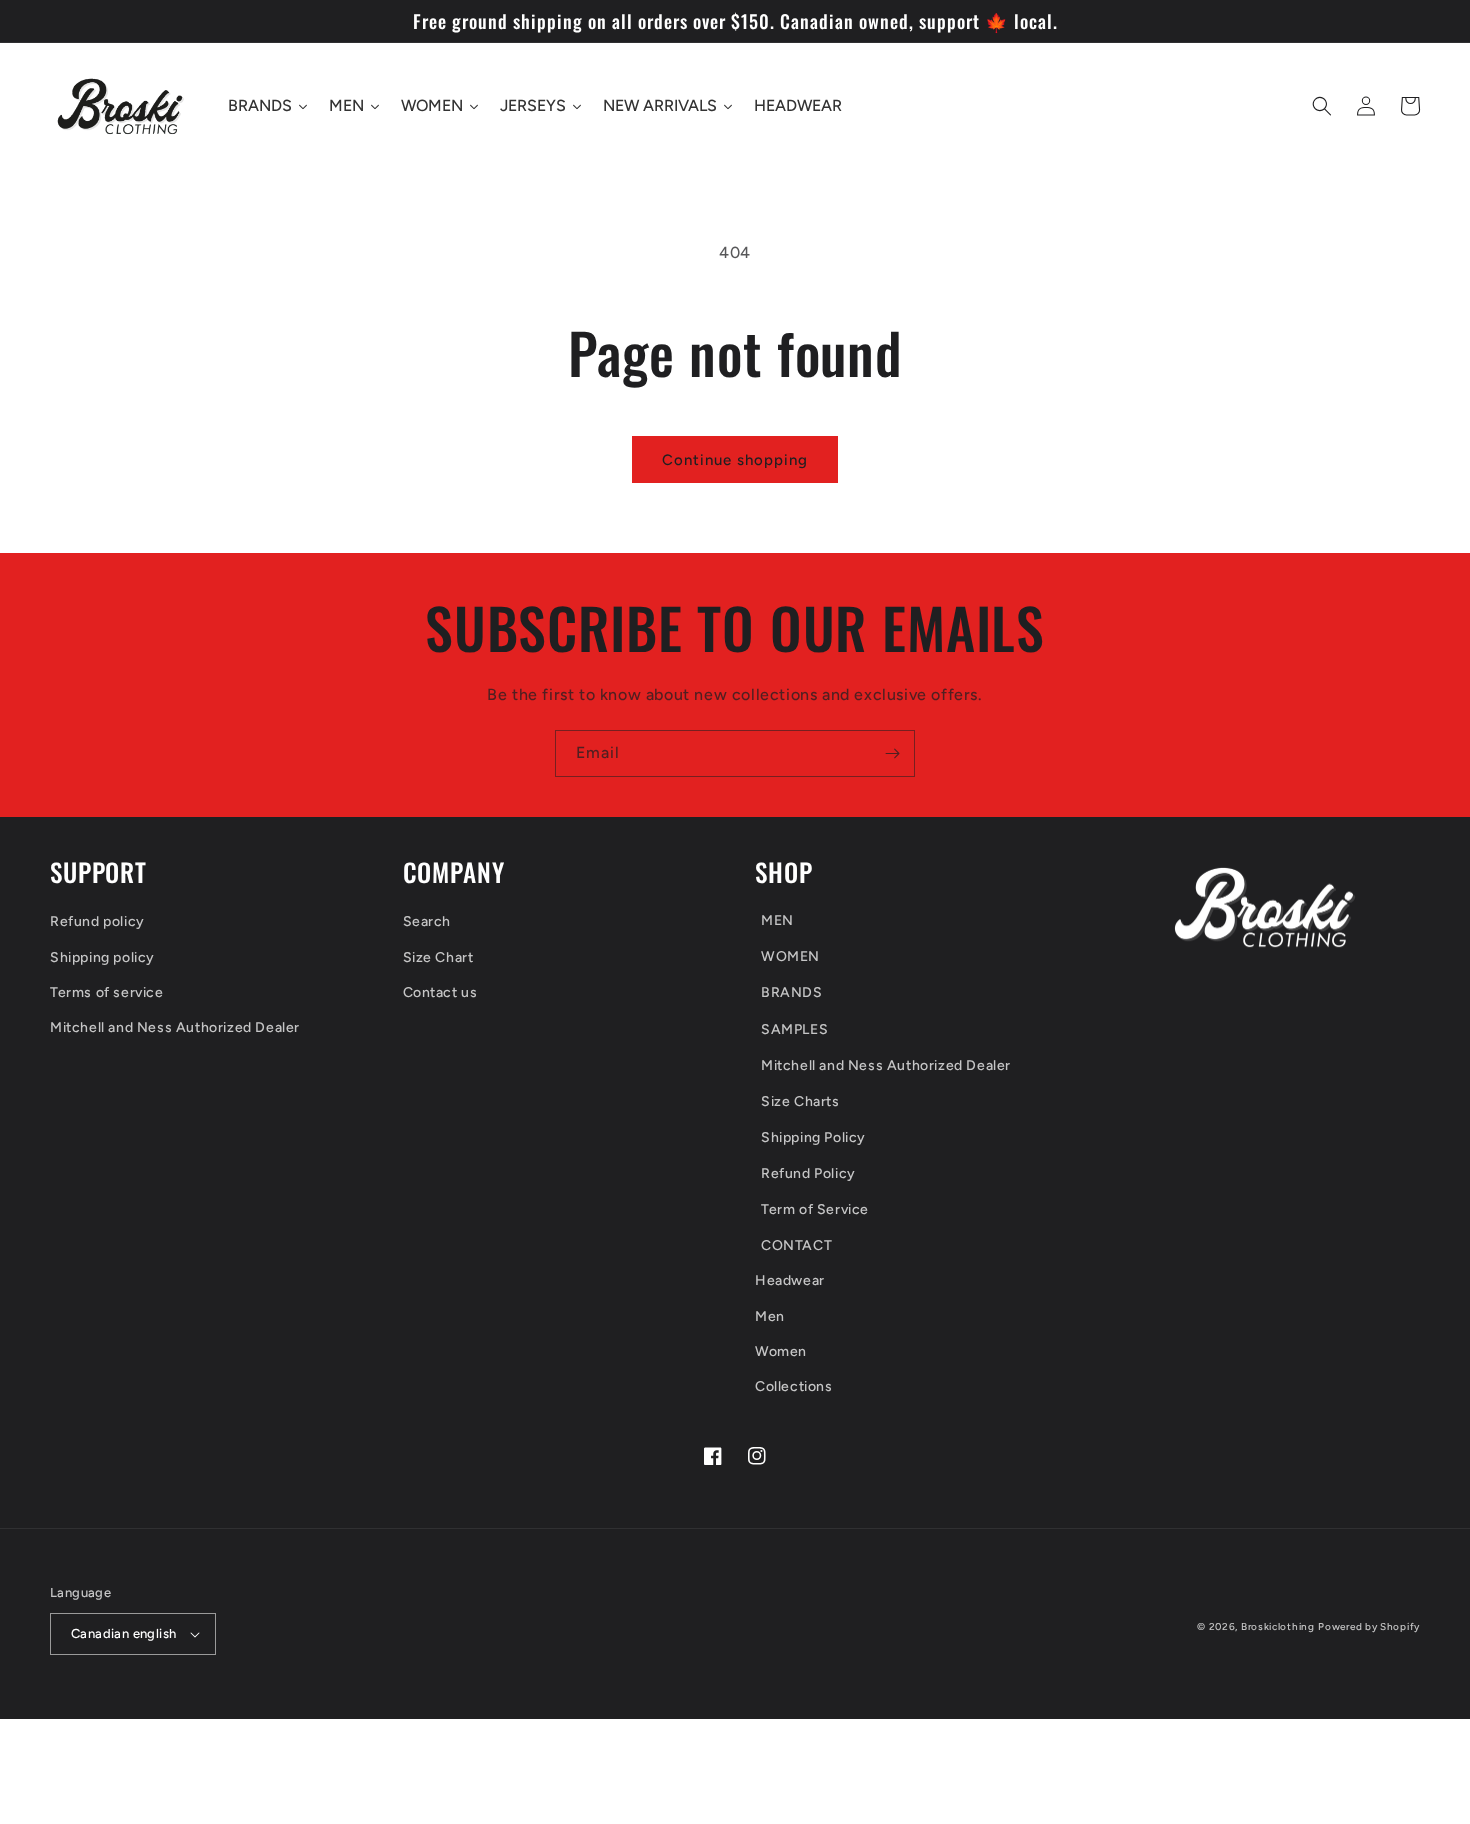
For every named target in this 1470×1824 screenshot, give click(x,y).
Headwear (790, 1280)
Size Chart (438, 957)
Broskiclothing (1278, 1626)
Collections (794, 1386)
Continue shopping (735, 460)
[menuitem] (904, 922)
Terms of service (107, 992)
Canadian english (123, 1633)
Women (781, 1351)
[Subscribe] (892, 753)
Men (770, 1316)
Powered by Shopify (1369, 1626)
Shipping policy (102, 957)
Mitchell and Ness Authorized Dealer (175, 1027)
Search (427, 921)
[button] (1322, 106)
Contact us (440, 992)
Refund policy (97, 921)
